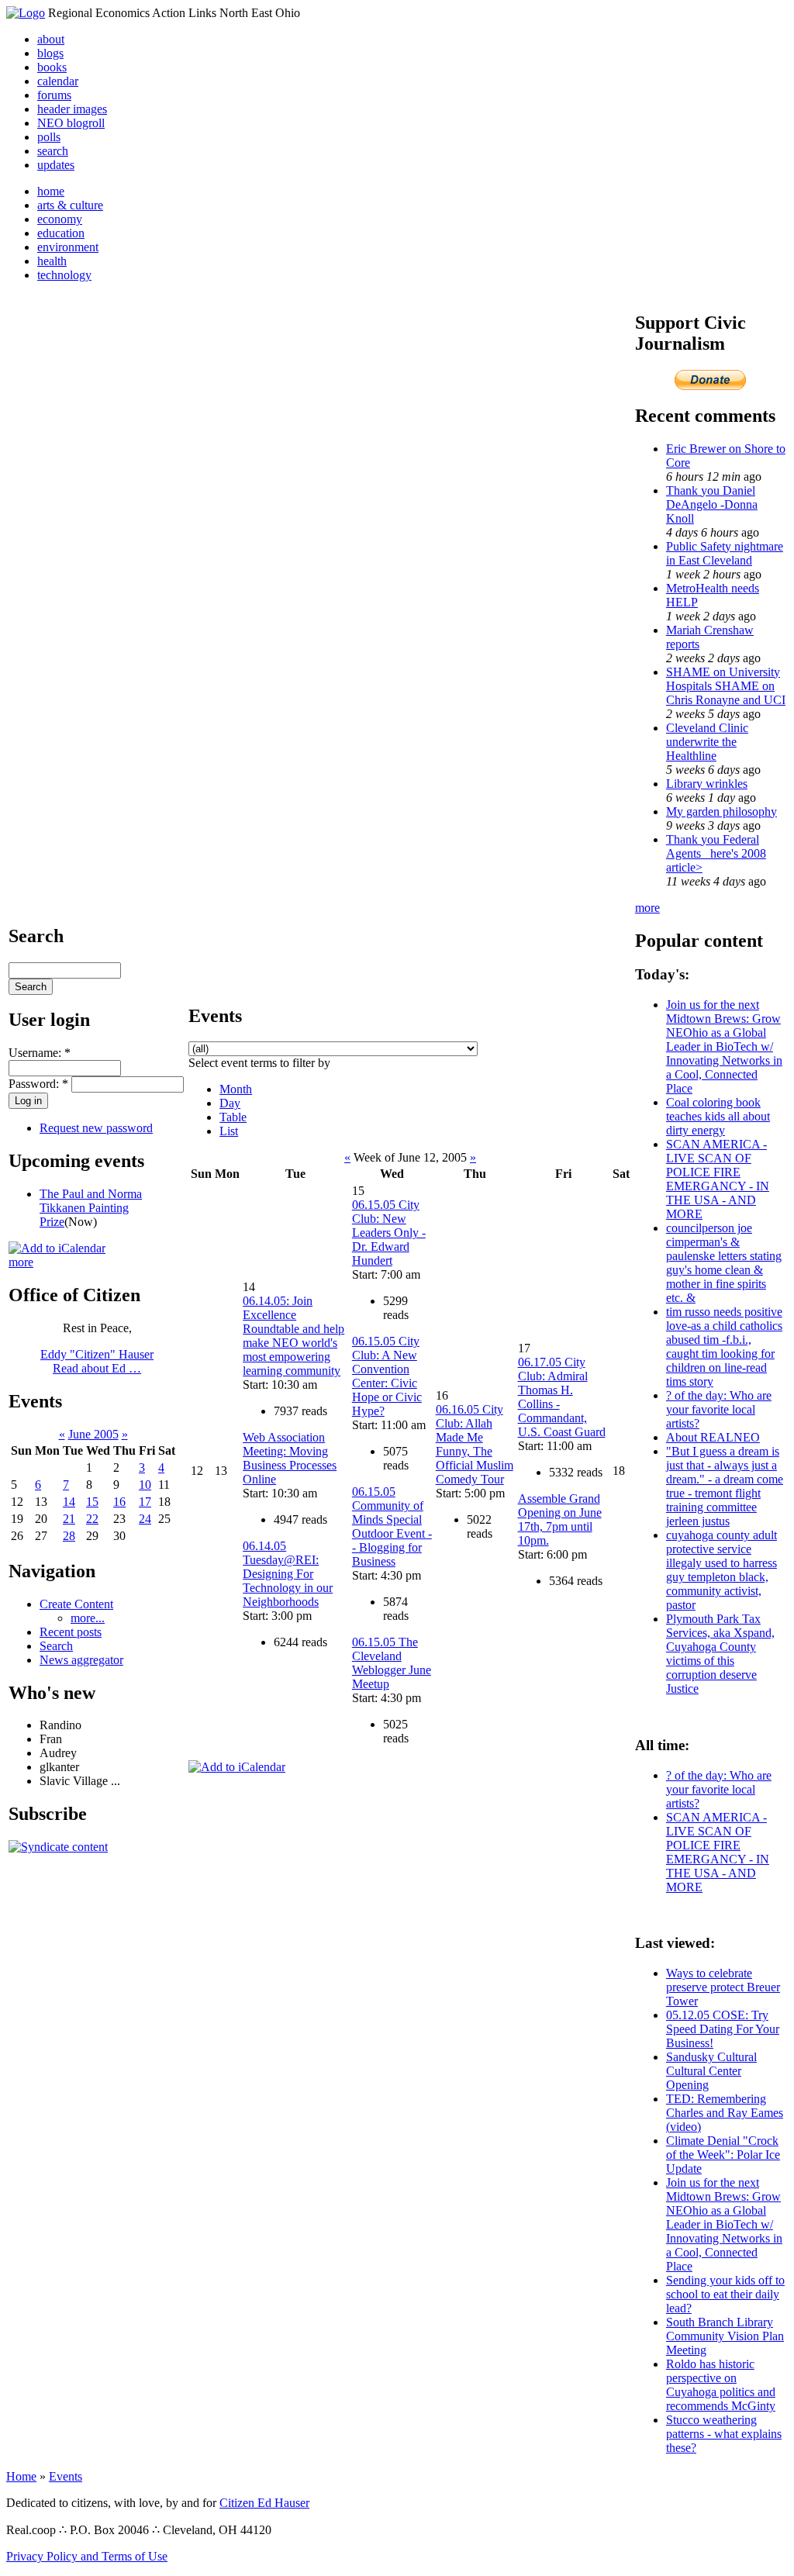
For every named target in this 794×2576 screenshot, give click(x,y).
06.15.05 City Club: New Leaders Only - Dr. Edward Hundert (389, 1233)
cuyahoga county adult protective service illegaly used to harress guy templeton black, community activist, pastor (722, 1570)
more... (88, 1618)
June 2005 (93, 1434)
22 (92, 1519)
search (53, 151)
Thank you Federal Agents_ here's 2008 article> (716, 853)
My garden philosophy (722, 811)
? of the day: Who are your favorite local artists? (719, 1409)
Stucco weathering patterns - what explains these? (724, 2434)
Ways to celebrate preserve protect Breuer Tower (723, 1987)
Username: (40, 1053)
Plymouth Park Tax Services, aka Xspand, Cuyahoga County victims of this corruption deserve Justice (720, 1654)
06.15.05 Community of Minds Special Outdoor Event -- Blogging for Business (392, 1526)
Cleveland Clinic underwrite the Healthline (707, 742)
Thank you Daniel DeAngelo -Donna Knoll (712, 504)
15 (92, 1502)
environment (68, 247)
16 (119, 1502)
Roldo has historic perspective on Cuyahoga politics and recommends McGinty (721, 2385)
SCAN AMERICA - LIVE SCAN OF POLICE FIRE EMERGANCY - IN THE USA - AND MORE (718, 1179)
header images (72, 109)
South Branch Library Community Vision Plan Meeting (725, 2336)
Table (233, 1117)
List (229, 1131)
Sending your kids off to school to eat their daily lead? (725, 2294)
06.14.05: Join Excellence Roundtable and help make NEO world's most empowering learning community (293, 1336)
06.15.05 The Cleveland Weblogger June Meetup (392, 1663)
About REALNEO (713, 1437)
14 (69, 1502)
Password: (38, 1084)
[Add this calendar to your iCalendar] (57, 1248)
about (51, 39)
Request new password (96, 1128)
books (52, 67)
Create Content (76, 1604)
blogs (50, 53)
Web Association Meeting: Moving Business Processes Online (290, 1458)
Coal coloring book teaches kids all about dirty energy (718, 1116)
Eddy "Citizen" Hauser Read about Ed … (97, 1361)
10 (145, 1485)
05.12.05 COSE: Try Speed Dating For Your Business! (723, 2029)
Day (230, 1103)
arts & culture (70, 205)
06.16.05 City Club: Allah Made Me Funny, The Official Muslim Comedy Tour (475, 1444)
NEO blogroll (71, 123)
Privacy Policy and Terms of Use (87, 2556)
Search (56, 1646)
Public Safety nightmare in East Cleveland (725, 553)
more (21, 1262)
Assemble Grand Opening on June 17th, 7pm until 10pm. (560, 1519)
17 (145, 1502)
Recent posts (71, 1632)
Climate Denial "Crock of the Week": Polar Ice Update (723, 2155)
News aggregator (81, 1660)
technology (64, 275)
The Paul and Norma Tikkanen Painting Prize (91, 1208)
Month (236, 1089)
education (61, 233)
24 (145, 1519)
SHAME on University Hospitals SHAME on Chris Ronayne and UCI (726, 686)
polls (49, 137)
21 (69, 1519)
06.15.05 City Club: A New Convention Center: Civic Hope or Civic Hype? (387, 1376)
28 (69, 1536)
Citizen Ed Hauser (264, 2503)
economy (60, 219)
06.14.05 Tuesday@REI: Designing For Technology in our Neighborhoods (288, 1574)
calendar (58, 81)
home (51, 191)
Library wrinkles (707, 784)
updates (56, 165)
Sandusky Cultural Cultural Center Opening (711, 2071)
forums (54, 95)
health (52, 261)
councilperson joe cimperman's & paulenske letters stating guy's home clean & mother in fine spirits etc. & (724, 1263)
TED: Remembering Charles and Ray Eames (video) (725, 2113)
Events (66, 2476)
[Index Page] (26, 13)
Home (21, 2476)
